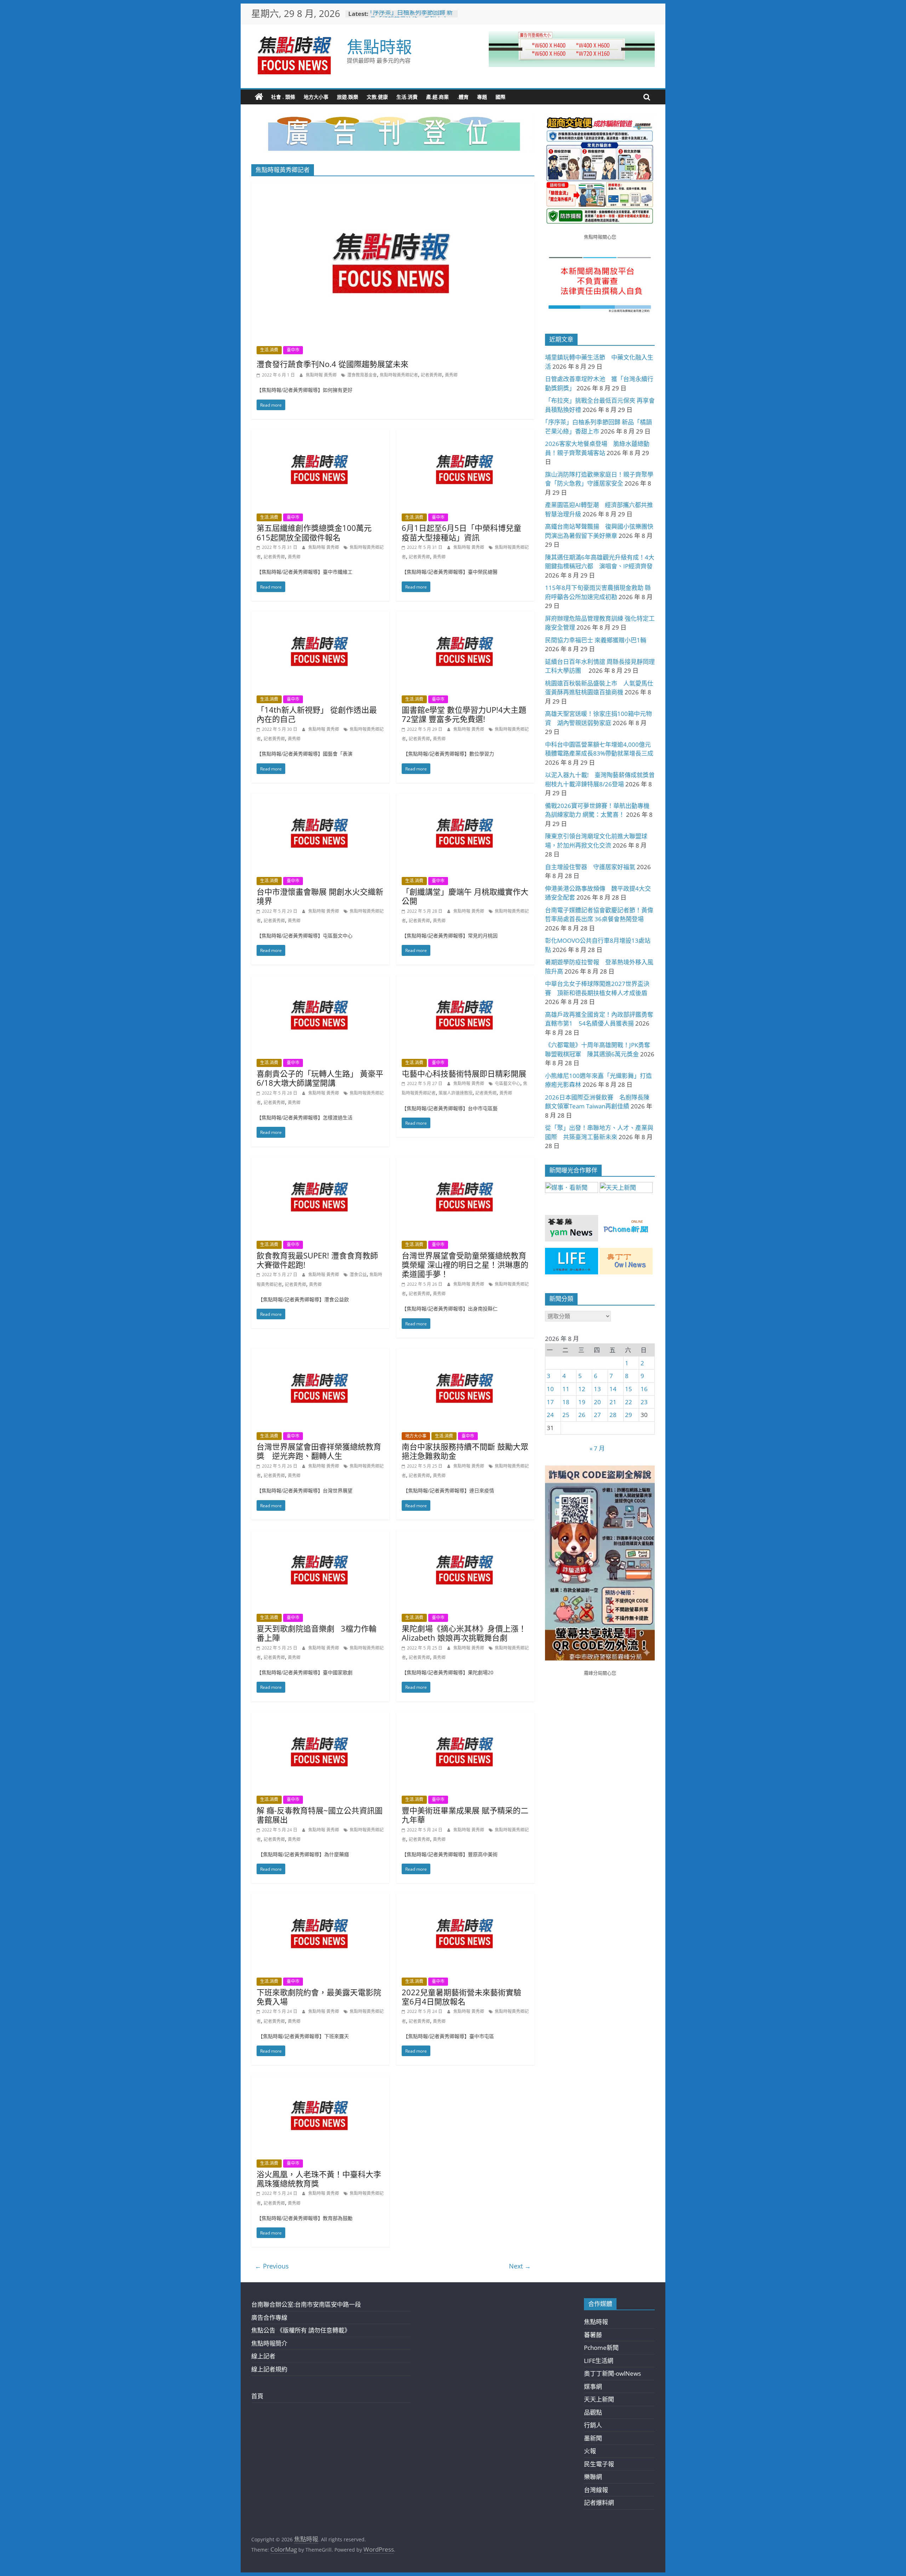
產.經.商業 (437, 97)
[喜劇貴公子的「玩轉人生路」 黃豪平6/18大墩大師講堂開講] (320, 980)
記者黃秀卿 (431, 375)
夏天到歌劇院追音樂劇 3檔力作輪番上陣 (317, 1633)
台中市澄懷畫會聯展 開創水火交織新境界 (320, 896)
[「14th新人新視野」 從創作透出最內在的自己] (320, 616)
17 (550, 1402)
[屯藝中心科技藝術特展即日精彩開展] (465, 980)
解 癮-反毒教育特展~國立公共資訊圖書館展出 (320, 1815)
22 (629, 1402)
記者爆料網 (599, 2503)
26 (582, 1415)
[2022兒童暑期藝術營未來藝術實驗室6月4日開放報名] (465, 1898)
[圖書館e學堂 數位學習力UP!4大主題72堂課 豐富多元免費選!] (465, 616)
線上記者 (263, 2356)
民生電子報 (599, 2464)
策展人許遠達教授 (455, 1093)
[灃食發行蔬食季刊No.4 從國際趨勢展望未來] (393, 186)
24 (550, 1415)
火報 (590, 2451)
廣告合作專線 (269, 2317)
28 (613, 1415)
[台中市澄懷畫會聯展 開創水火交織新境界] (320, 798)
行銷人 (593, 2425)
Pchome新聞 (601, 2348)
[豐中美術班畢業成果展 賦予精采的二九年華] (465, 1717)
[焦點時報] (259, 97)
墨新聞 (593, 2438)
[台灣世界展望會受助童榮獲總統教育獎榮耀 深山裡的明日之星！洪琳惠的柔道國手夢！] (465, 1162)
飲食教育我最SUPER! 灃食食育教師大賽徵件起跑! (317, 1260)
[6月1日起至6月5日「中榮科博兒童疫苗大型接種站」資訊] (465, 434)
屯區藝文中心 (508, 1083)
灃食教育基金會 (362, 375)
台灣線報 (596, 2490)
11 (566, 1389)
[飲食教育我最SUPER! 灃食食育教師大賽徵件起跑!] (320, 1162)
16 (644, 1389)
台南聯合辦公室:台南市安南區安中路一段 (306, 2304)
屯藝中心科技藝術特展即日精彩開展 (464, 1073)
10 (550, 1389)
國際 (500, 97)
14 (613, 1389)
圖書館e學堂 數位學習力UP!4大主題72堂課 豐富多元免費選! (464, 714)
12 (582, 1389)
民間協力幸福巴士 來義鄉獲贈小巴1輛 (596, 640)
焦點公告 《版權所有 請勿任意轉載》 (301, 2330)
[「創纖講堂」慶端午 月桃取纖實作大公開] (465, 798)
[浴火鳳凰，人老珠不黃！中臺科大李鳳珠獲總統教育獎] (320, 2080)
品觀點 (593, 2412)
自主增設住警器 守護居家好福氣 (590, 867)
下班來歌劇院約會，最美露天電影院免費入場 (319, 1997)
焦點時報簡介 (269, 2343)
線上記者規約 (269, 2369)
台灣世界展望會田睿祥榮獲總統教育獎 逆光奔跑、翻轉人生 (319, 1451)
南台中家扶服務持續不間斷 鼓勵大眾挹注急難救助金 (465, 1451)
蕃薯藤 (593, 2335)
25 (566, 1415)
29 (629, 1415)
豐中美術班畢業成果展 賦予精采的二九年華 (465, 1815)
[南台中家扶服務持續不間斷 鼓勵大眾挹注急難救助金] (465, 1353)
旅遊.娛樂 (348, 97)
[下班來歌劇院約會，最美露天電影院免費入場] (320, 1898)
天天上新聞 (599, 2399)
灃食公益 (358, 1275)
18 (566, 1402)
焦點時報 (379, 46)
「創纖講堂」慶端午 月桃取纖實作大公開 (465, 896)
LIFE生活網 (599, 2361)
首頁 (257, 2396)
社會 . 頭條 (283, 97)
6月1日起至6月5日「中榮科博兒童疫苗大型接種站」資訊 (461, 532)
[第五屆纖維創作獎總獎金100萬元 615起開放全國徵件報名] (320, 434)
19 (582, 1402)
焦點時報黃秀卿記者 (399, 375)
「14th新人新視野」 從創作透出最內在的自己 (317, 714)
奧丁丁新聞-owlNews (612, 2373)
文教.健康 (377, 97)
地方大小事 (316, 97)
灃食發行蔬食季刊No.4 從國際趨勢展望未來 (332, 364)
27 (597, 1415)
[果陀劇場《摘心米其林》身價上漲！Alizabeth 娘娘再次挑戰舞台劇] (465, 1535)
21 (613, 1402)
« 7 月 (597, 1448)
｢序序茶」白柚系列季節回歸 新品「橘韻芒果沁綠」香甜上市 (411, 17)
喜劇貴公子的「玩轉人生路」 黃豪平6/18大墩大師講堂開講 (320, 1078)
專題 (482, 97)
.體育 (463, 97)
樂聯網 (593, 2477)
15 (629, 1389)
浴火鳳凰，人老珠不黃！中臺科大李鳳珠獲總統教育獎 (319, 2179)
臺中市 (293, 350)
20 (597, 1402)
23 (644, 1402)
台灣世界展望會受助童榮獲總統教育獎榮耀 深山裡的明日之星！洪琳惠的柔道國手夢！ (465, 1265)
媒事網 (593, 2386)
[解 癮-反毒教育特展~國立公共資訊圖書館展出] (320, 1717)
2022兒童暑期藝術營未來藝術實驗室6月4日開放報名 (461, 1997)
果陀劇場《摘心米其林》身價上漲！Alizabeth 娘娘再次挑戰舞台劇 (464, 1633)
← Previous (272, 2266)
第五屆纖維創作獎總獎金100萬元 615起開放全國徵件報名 (314, 532)
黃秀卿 (451, 375)
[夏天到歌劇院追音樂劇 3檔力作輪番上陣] (320, 1535)
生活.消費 (407, 97)
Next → (520, 2266)
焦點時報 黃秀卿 (322, 375)
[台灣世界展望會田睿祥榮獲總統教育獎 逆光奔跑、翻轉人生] (320, 1353)
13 (597, 1389)
